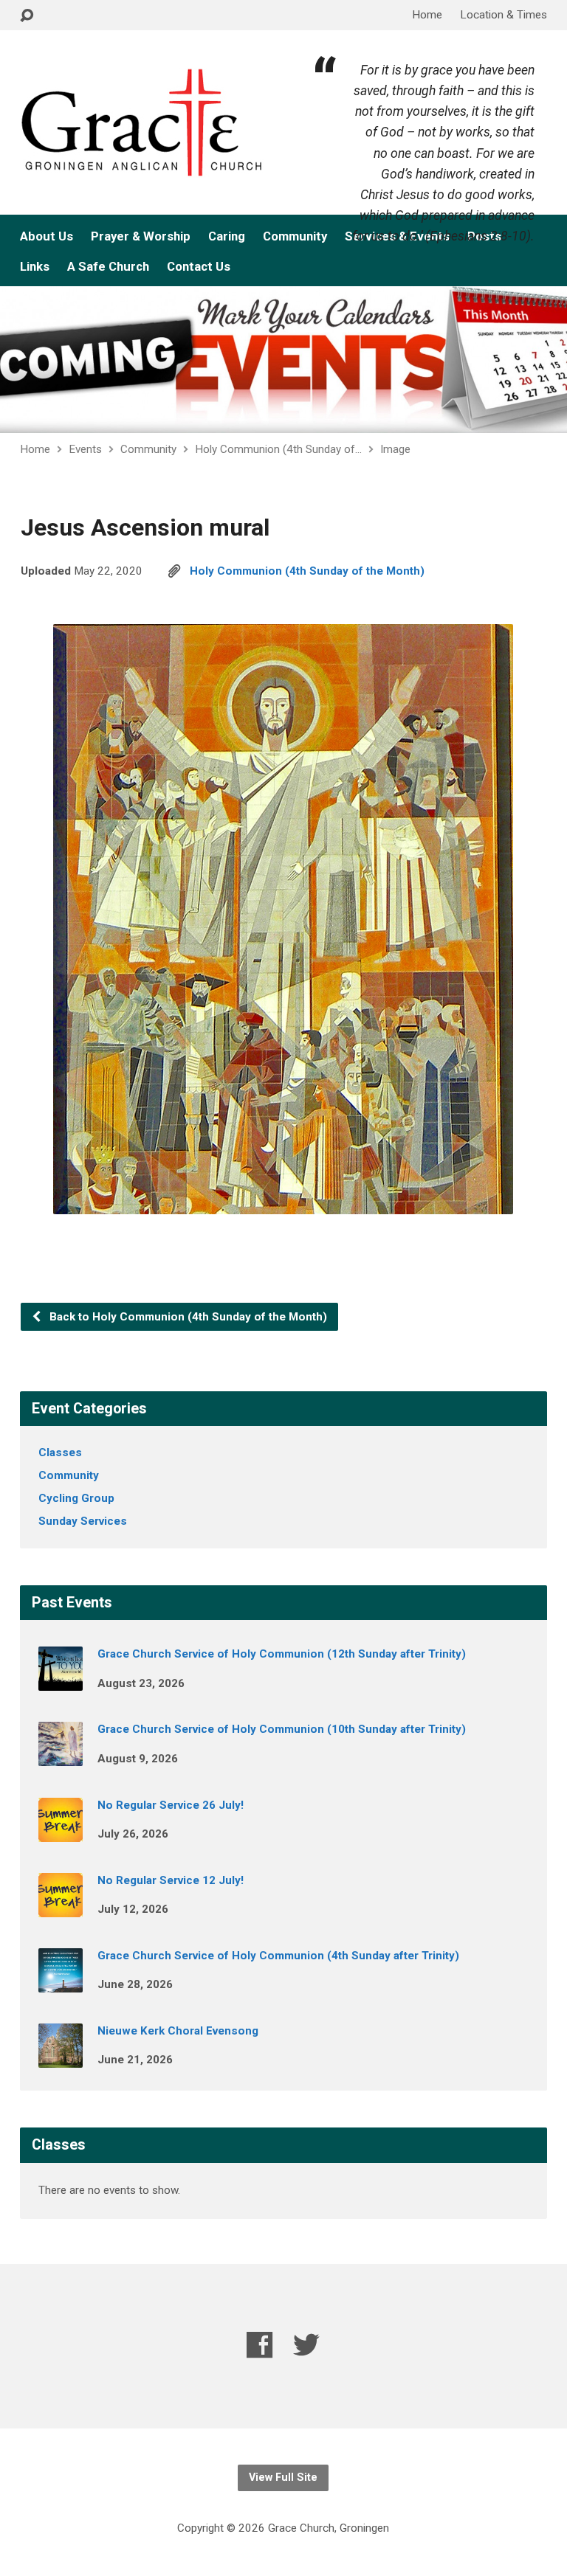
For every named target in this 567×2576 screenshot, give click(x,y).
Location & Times (504, 15)
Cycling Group (76, 1498)
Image (395, 449)
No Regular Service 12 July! (171, 1880)
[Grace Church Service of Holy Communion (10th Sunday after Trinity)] (61, 1756)
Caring (227, 236)
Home (427, 15)
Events (85, 449)
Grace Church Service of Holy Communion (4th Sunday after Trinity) (278, 1956)
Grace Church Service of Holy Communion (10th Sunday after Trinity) (282, 1729)
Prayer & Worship (141, 236)
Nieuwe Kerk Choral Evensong (178, 2031)
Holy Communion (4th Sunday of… (278, 449)
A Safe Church (108, 267)
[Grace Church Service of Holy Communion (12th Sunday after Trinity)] (61, 1680)
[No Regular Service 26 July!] (61, 1832)
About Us (47, 236)
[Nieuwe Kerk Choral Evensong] (61, 2057)
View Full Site (283, 2478)
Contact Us (199, 267)
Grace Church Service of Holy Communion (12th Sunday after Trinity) (282, 1654)
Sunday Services (83, 1521)
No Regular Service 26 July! (171, 1805)
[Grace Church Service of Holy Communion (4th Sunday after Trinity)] (61, 1982)
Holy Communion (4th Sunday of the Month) (307, 571)
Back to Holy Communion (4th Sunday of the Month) (187, 1317)
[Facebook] (260, 2345)
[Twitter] (306, 2345)
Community (295, 236)
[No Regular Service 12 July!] (61, 1907)
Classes (60, 1453)
